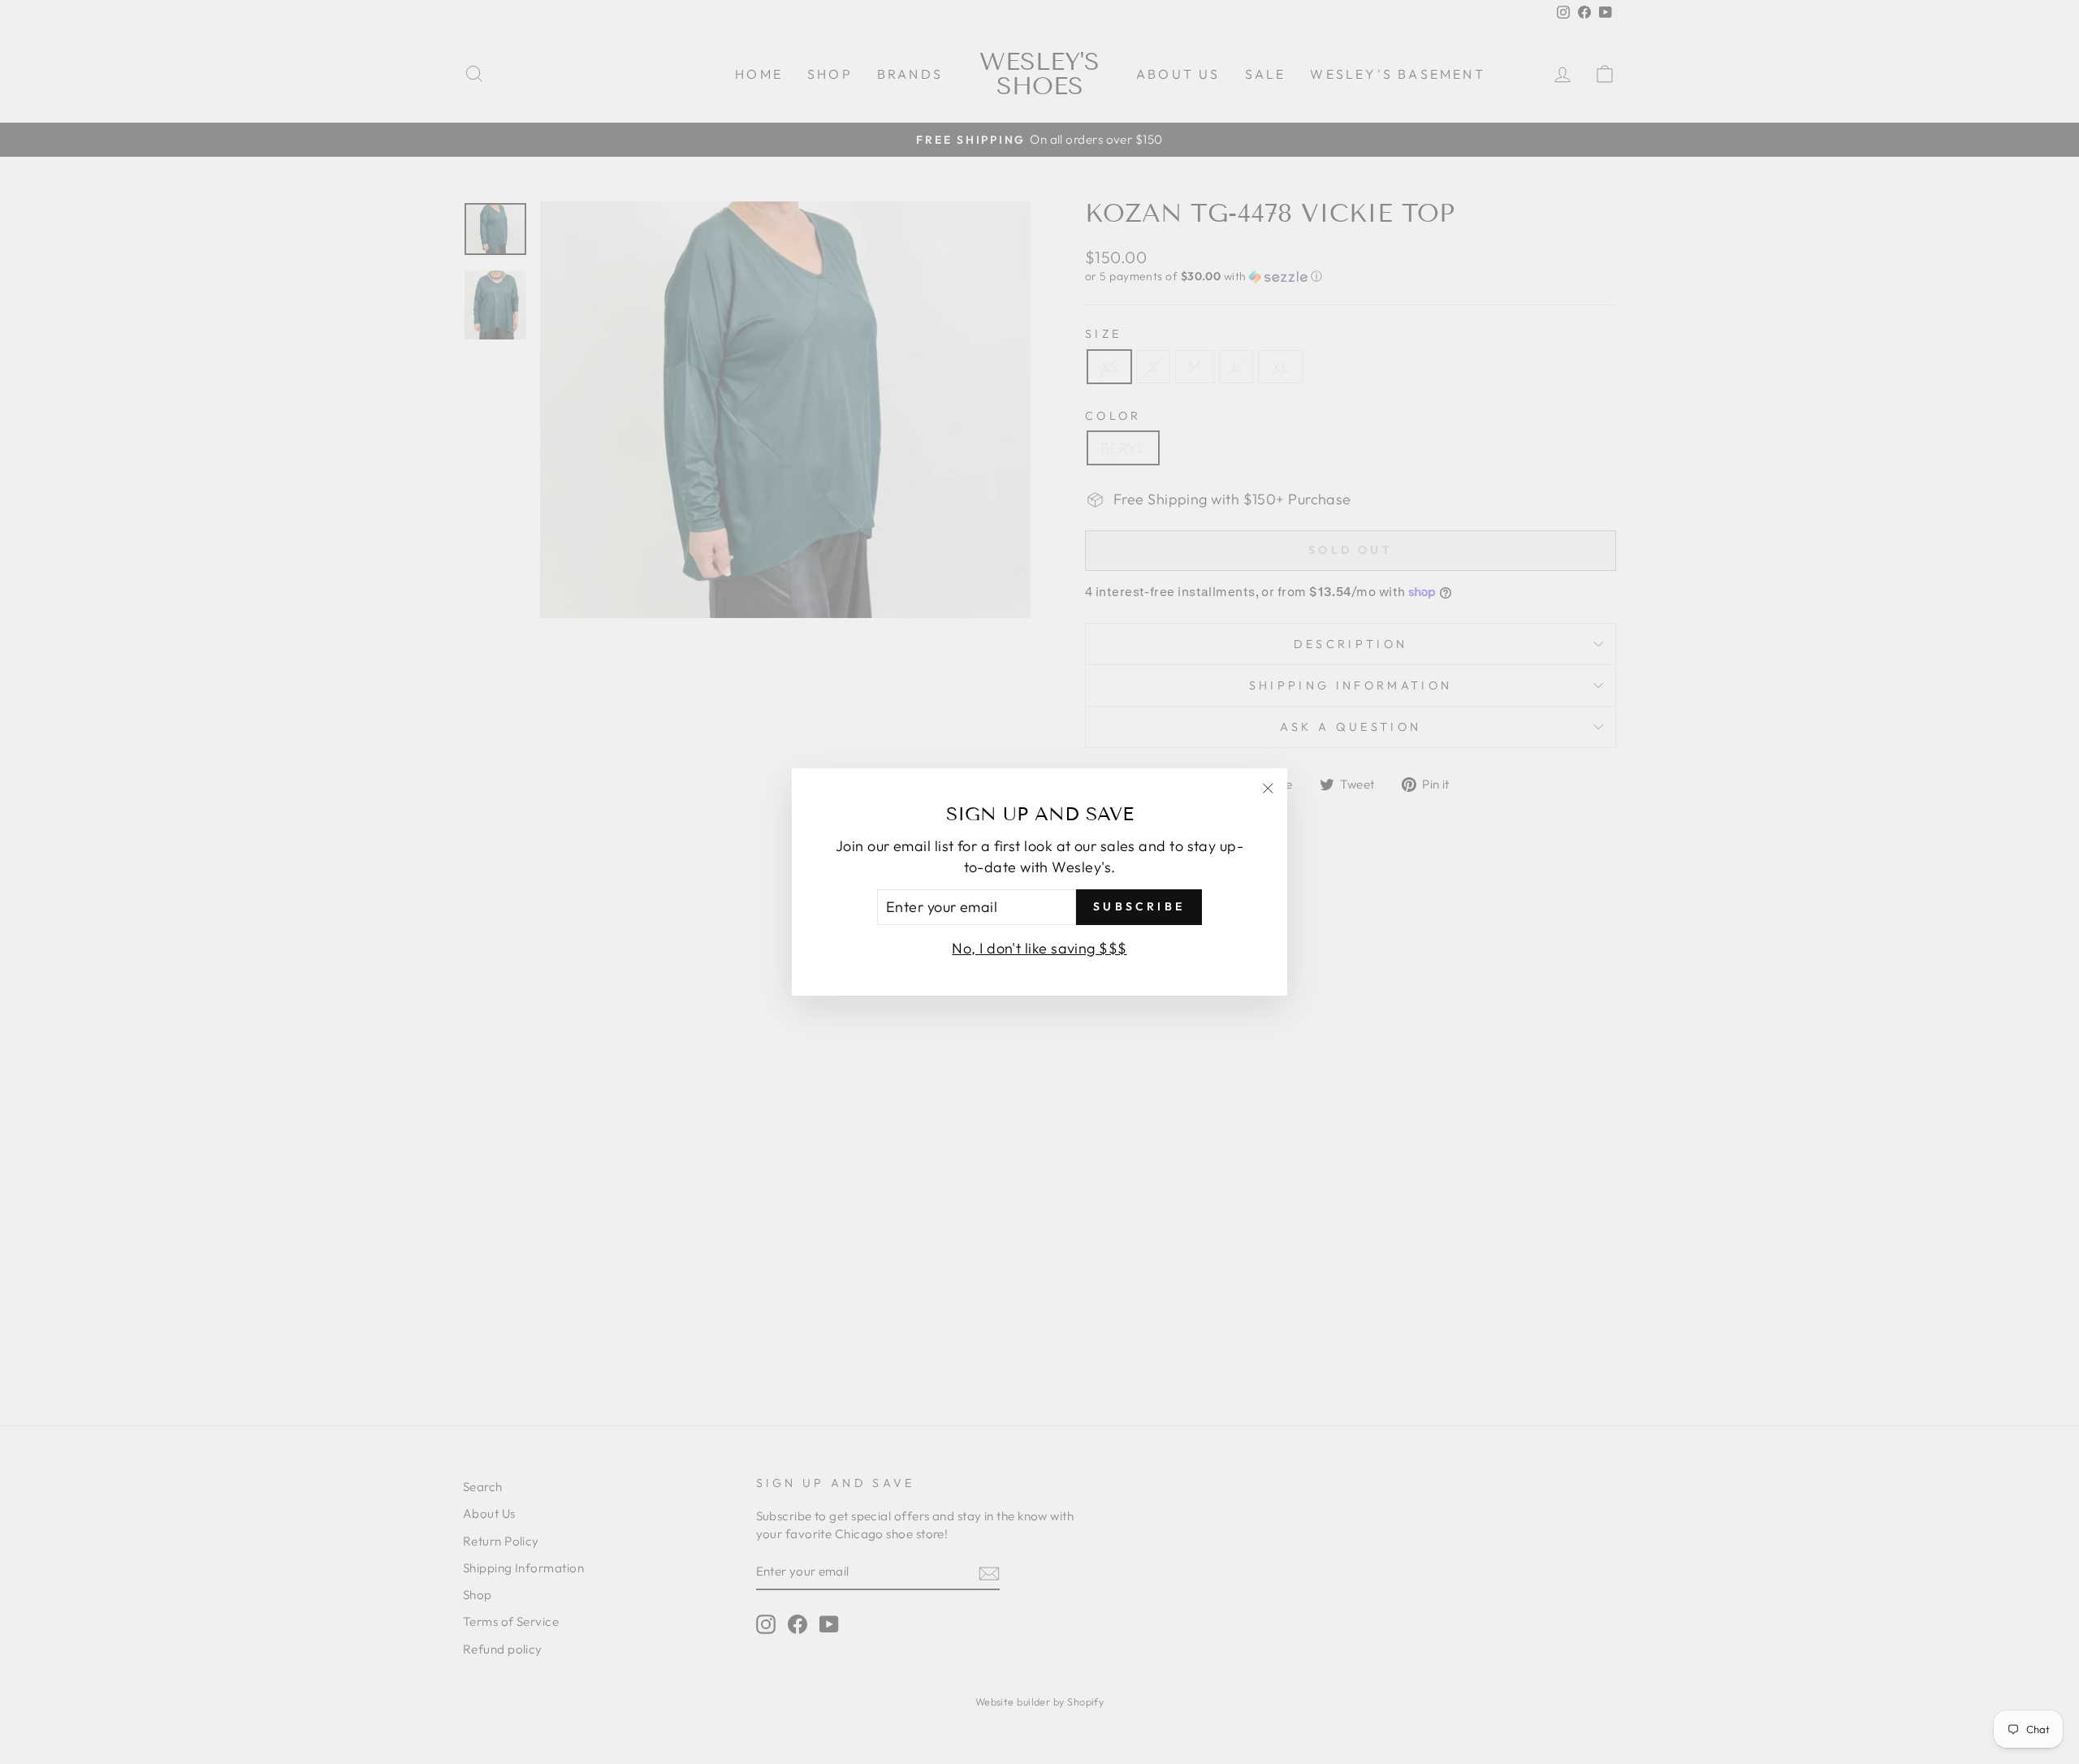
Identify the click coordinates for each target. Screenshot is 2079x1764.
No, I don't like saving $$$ (1039, 948)
